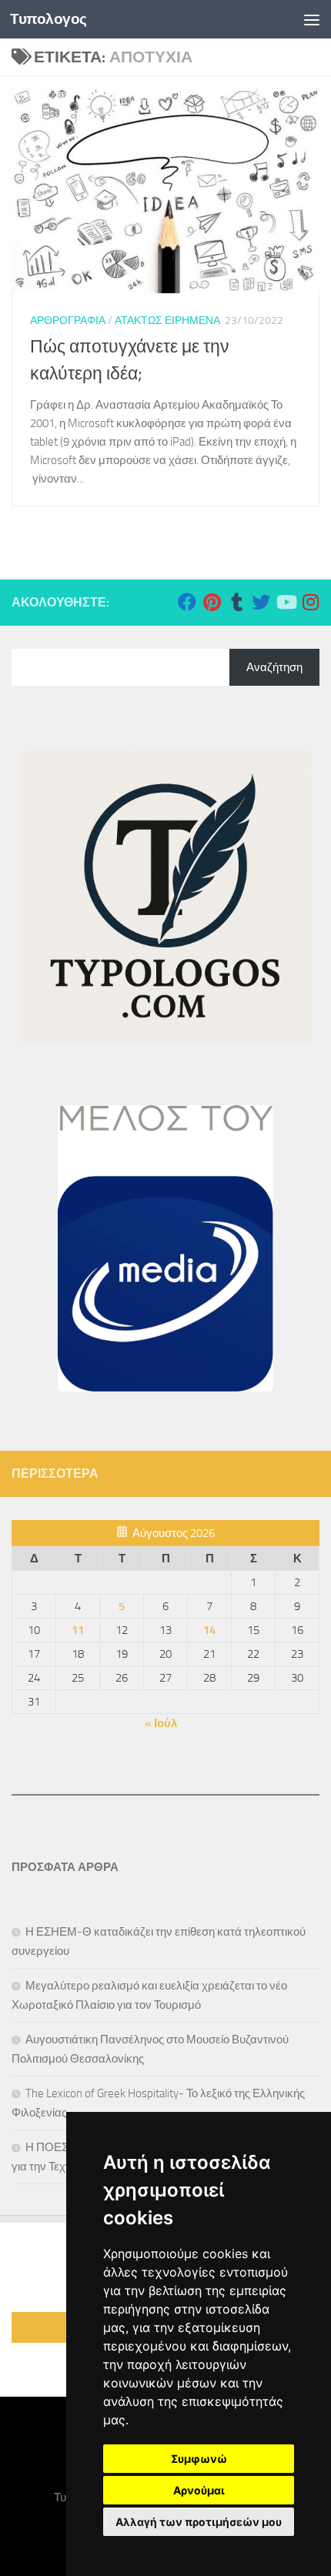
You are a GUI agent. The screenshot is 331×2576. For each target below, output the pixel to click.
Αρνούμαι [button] (199, 2490)
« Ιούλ (161, 1723)
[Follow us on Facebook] (187, 602)
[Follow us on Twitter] (261, 602)
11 (78, 1630)
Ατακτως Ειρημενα (167, 321)
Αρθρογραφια (68, 321)
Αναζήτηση (274, 667)
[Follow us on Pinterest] (212, 602)
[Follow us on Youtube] (286, 602)
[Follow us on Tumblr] (236, 602)
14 (209, 1630)
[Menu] (312, 19)
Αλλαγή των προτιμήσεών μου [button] (199, 2522)
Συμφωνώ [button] (199, 2459)
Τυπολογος (48, 19)
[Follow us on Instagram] (310, 602)
